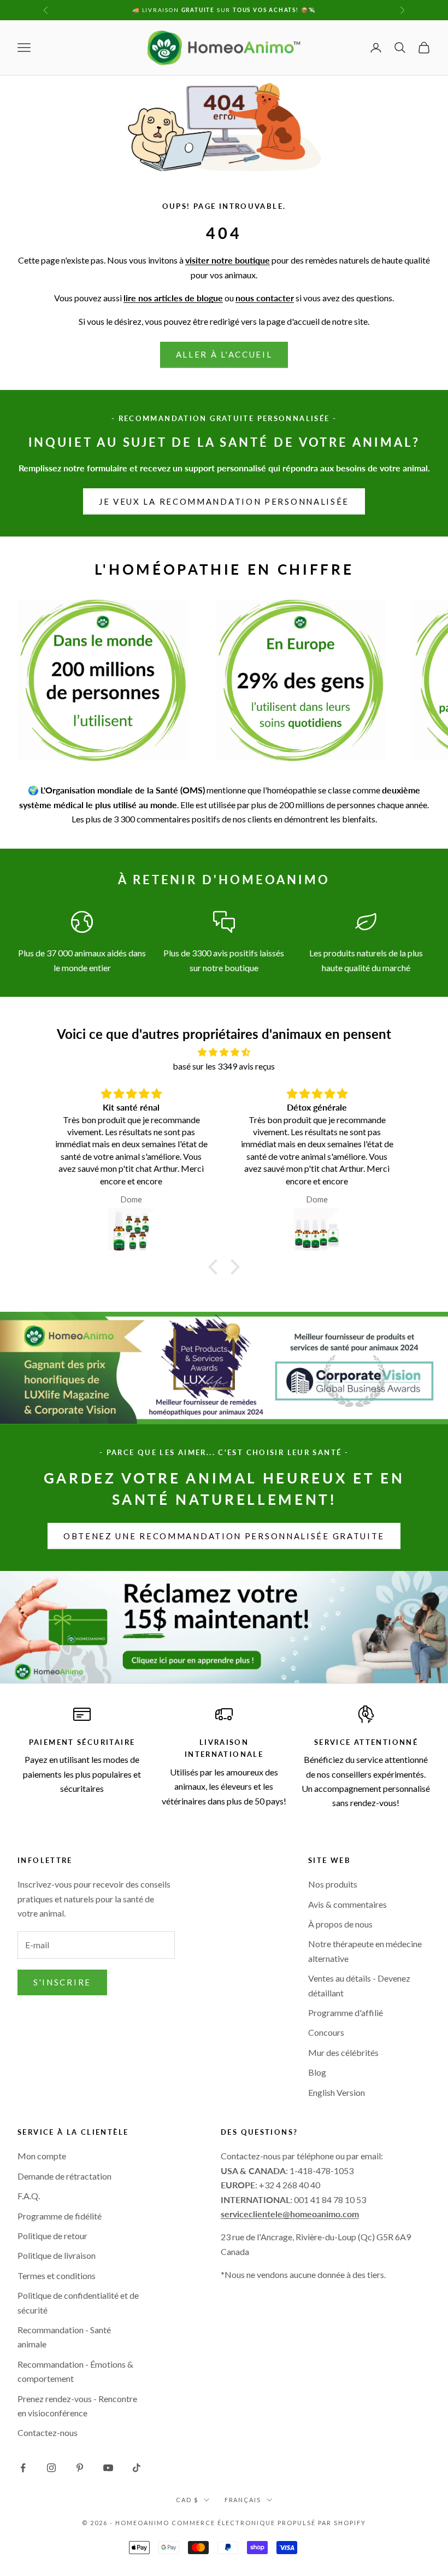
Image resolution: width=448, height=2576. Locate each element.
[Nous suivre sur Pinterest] (80, 2468)
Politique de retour (52, 2236)
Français (243, 2500)
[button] (216, 1267)
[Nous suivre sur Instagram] (51, 2468)
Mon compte (42, 2156)
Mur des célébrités (343, 2052)
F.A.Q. (29, 2196)
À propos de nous (340, 1924)
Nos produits (333, 1884)
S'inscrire (62, 1982)
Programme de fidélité (60, 2216)
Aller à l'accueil (224, 354)
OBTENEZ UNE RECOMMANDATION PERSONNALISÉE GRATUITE (224, 1536)
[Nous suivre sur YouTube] (108, 2468)
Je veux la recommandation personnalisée (224, 501)
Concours (326, 2032)
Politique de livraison (57, 2255)
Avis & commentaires (347, 1904)
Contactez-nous (48, 2432)
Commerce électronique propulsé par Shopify (269, 2523)
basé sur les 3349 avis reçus (224, 1066)
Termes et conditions (57, 2276)
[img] (224, 1052)
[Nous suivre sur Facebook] (23, 2468)
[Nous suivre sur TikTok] (137, 2468)
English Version (337, 2092)
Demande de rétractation (64, 2176)
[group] (224, 1627)
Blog (317, 2072)
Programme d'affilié (346, 2013)
